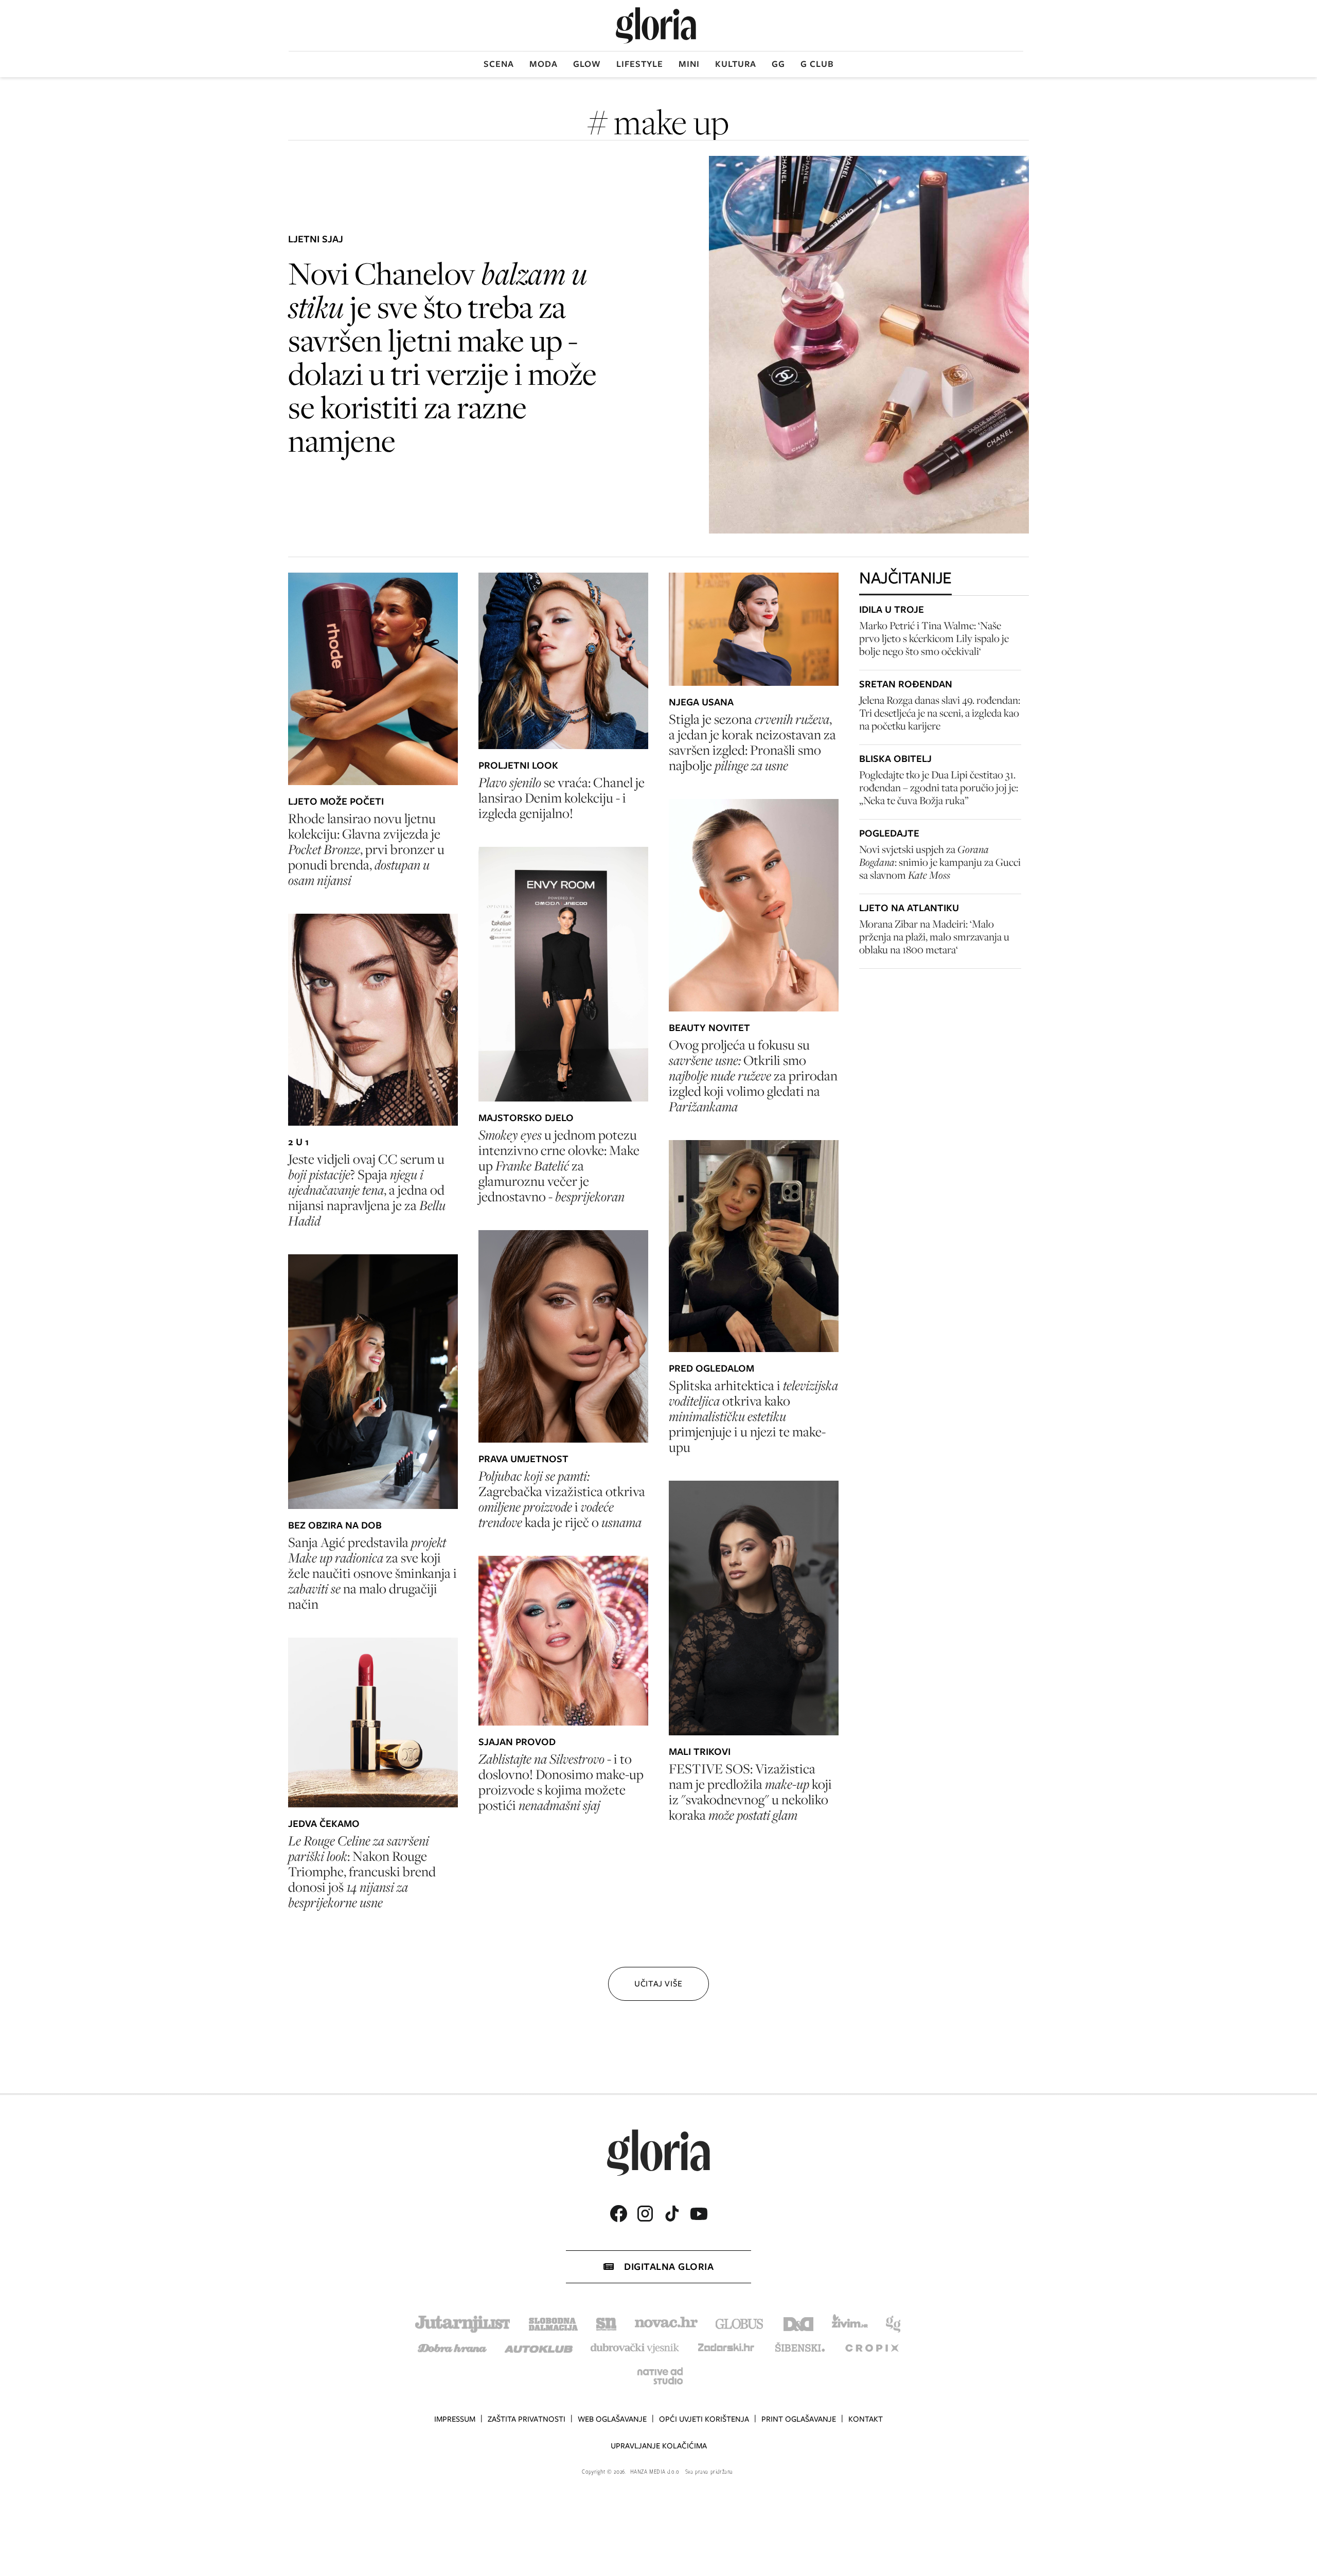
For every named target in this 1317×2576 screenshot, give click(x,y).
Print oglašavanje (799, 2419)
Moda (544, 64)
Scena (499, 64)
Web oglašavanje (612, 2419)
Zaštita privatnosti (527, 2419)
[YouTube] (699, 2214)
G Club (817, 64)
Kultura (736, 64)
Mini (689, 64)
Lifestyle (640, 64)
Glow (587, 64)
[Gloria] (656, 25)
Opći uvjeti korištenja (704, 2419)
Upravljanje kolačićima (659, 2446)
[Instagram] (645, 2214)
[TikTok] (672, 2214)
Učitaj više (658, 1984)
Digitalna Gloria (669, 2267)
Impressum (455, 2419)
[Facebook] (618, 2214)
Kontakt (866, 2419)
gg (778, 64)
